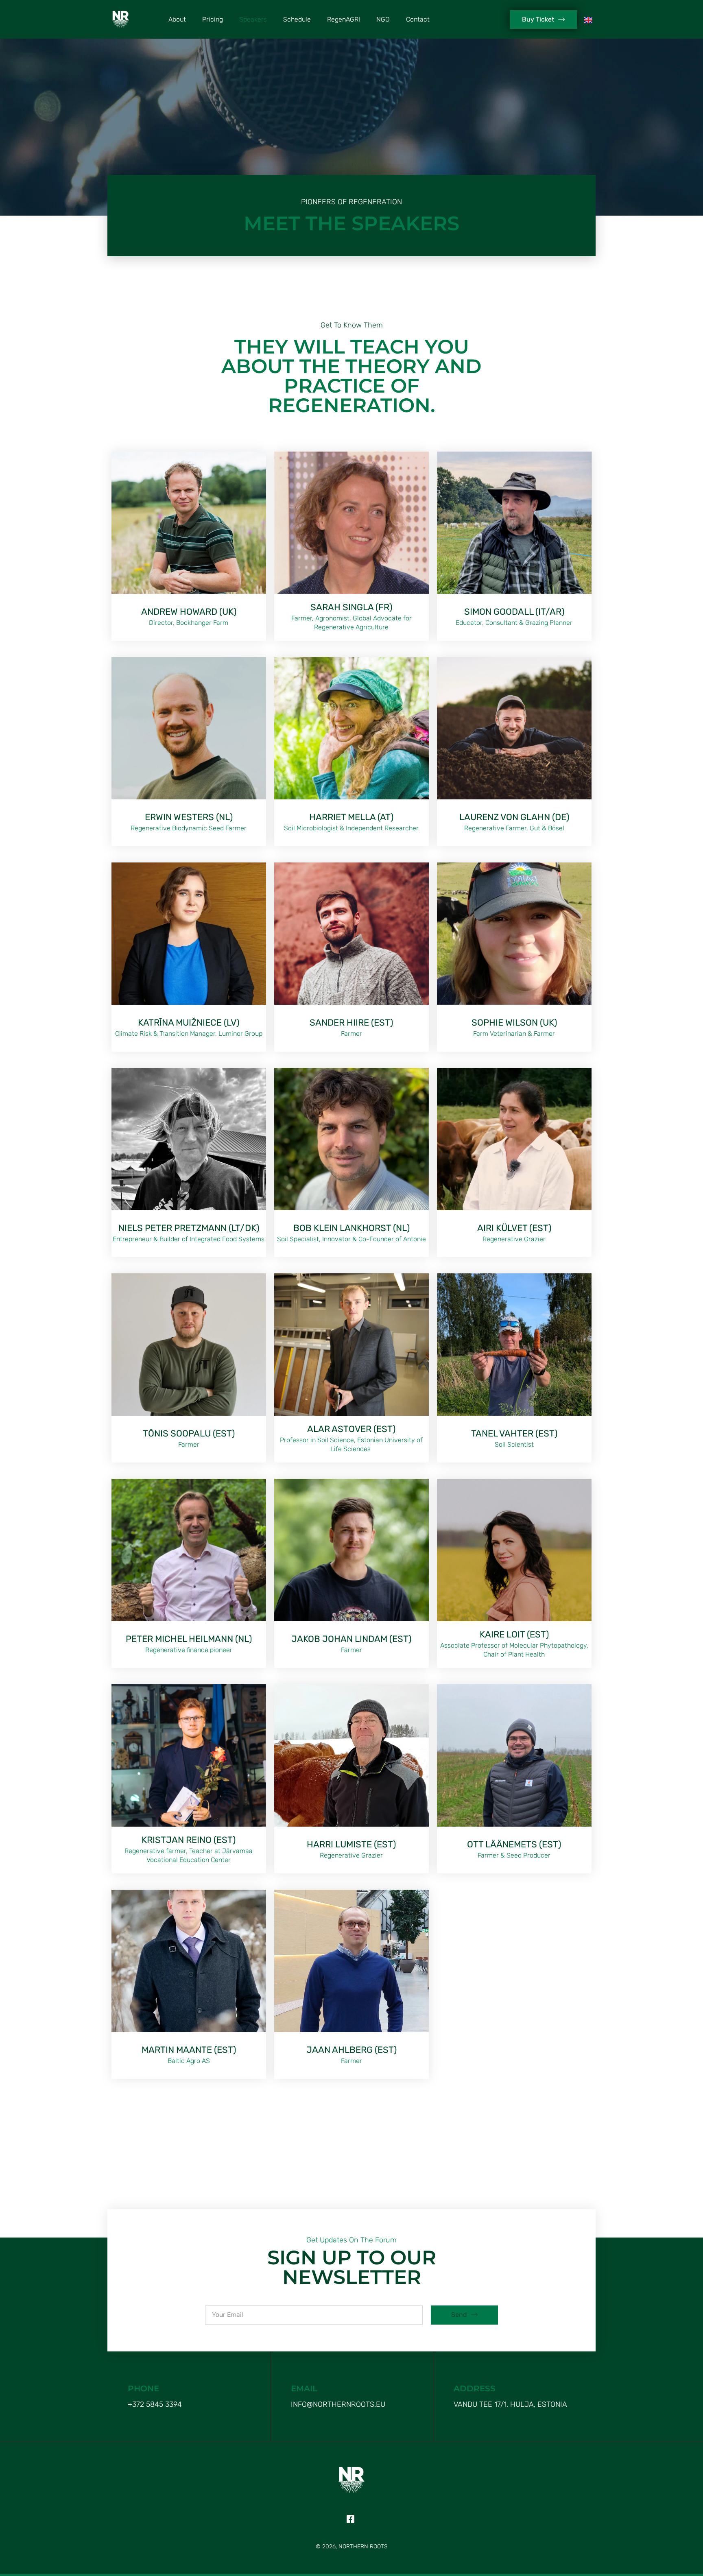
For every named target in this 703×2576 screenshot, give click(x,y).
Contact (418, 19)
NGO (383, 19)
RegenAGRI (344, 19)
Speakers (253, 19)
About (177, 19)
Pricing (213, 19)
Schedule (297, 19)
